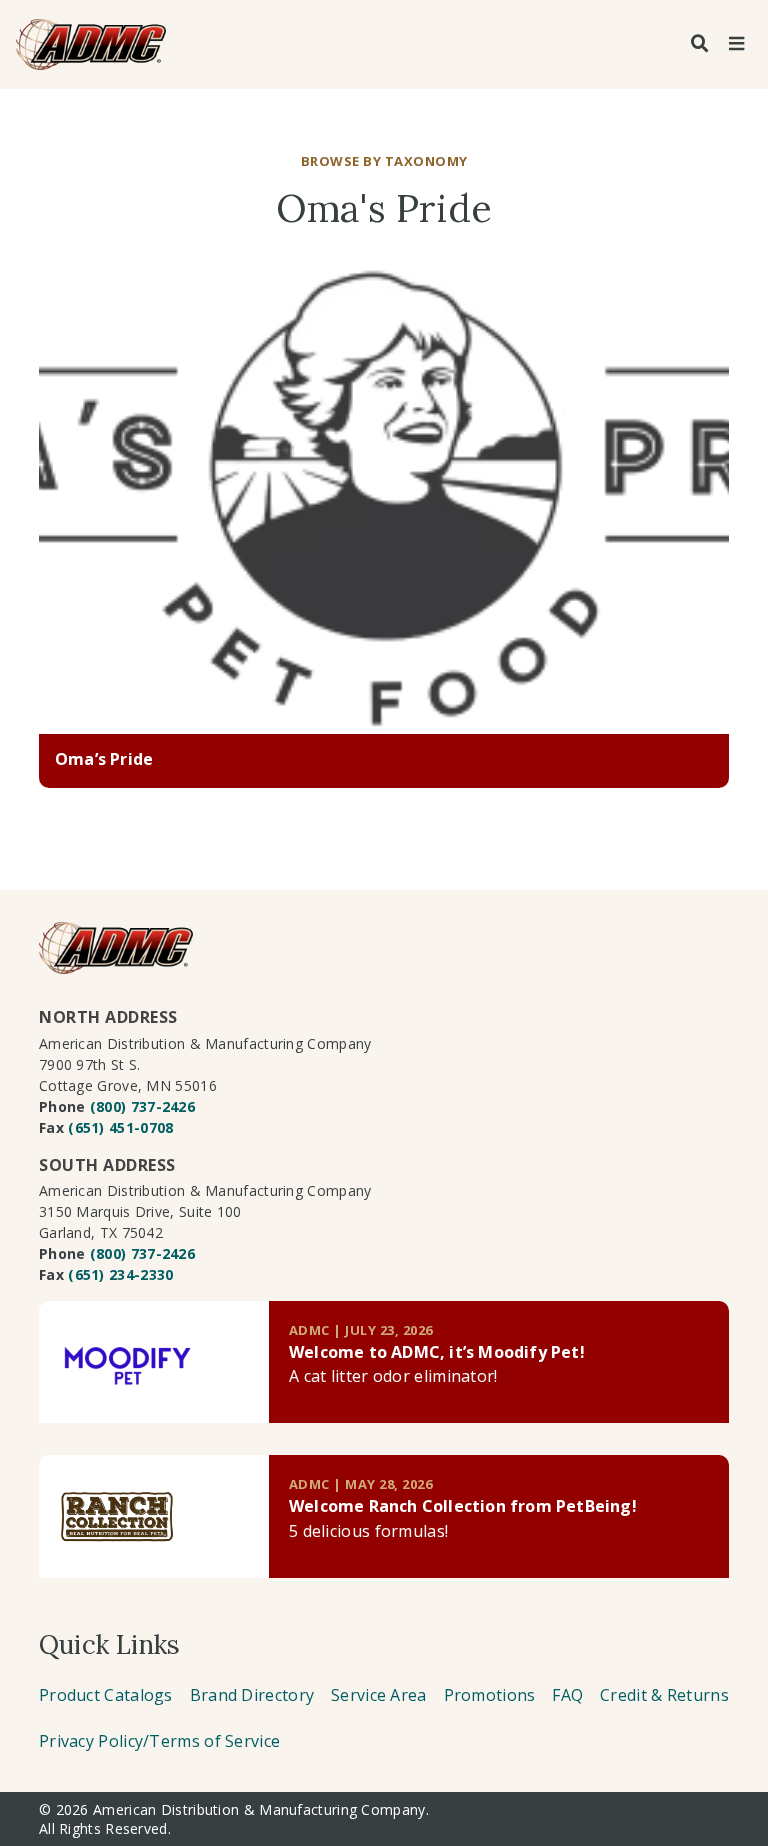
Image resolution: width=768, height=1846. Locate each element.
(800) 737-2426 (142, 1106)
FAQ (567, 1695)
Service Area (379, 1695)
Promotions (490, 1695)
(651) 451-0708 (120, 1127)
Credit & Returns (664, 1695)
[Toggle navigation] (736, 44)
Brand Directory (252, 1695)
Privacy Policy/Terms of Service (159, 1741)
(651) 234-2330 (120, 1274)
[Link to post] (154, 1362)
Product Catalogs (106, 1695)
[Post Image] (384, 501)
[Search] (700, 44)
